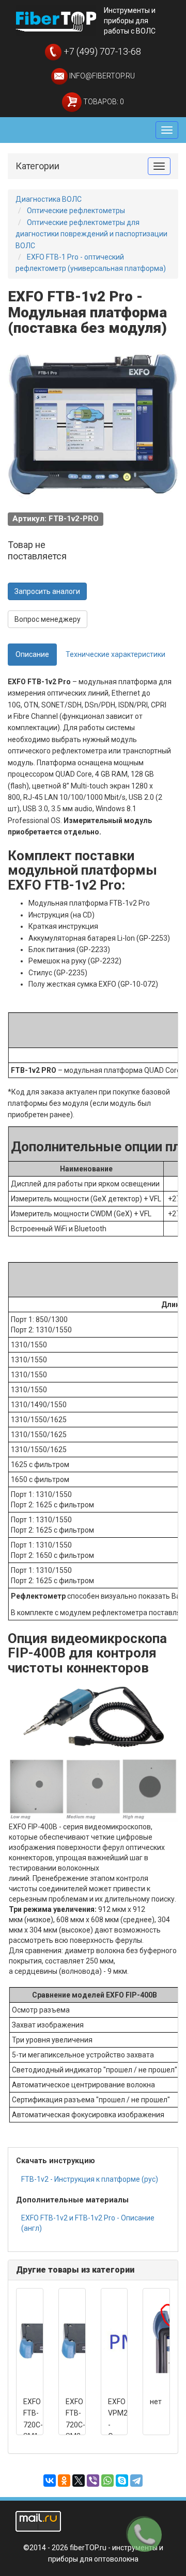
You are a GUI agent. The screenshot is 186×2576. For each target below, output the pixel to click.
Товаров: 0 (103, 102)
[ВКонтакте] (50, 2481)
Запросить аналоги (47, 591)
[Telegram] (136, 2481)
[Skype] (122, 2481)
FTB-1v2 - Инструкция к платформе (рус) (90, 2179)
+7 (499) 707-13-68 (101, 51)
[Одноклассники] (64, 2481)
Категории (37, 166)
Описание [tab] (32, 654)
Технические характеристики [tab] (115, 654)
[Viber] (93, 2481)
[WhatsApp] (107, 2481)
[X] (79, 2481)
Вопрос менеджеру (48, 619)
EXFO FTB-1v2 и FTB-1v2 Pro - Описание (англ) (88, 2223)
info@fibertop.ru (101, 76)
